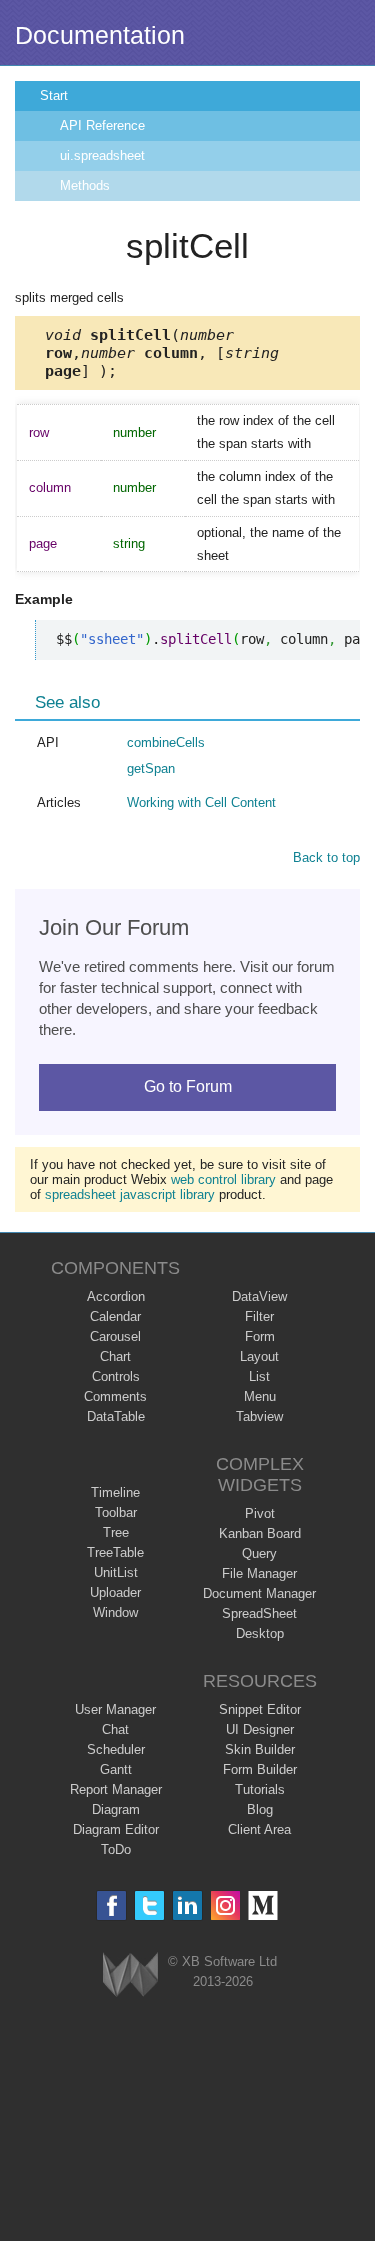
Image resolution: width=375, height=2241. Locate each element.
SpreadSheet (259, 1613)
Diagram (116, 1809)
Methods (85, 185)
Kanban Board (260, 1533)
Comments (115, 1396)
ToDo (116, 1849)
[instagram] (225, 1905)
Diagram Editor (116, 1829)
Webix (130, 1974)
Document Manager (259, 1593)
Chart (115, 1356)
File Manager (259, 1573)
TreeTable (115, 1552)
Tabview (259, 1416)
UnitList (116, 1572)
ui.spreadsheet (102, 155)
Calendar (115, 1316)
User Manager (115, 1709)
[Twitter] (149, 1905)
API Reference (102, 125)
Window (115, 1612)
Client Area (259, 1829)
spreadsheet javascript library (130, 1194)
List (259, 1376)
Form (260, 1336)
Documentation (100, 35)
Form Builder (260, 1769)
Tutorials (260, 1789)
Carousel (115, 1336)
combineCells (166, 742)
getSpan (151, 768)
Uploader (115, 1592)
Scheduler (116, 1749)
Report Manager (116, 1789)
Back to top (326, 857)
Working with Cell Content (201, 802)
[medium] (263, 1905)
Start (54, 95)
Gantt (116, 1769)
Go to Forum (188, 1086)
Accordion (116, 1296)
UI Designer (260, 1729)
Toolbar (116, 1512)
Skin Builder (260, 1749)
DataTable (116, 1416)
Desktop (260, 1633)
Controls (116, 1376)
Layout (259, 1356)
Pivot (260, 1513)
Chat (115, 1729)
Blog (260, 1809)
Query (259, 1553)
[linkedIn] (187, 1905)
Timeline (115, 1492)
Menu (260, 1396)
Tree (116, 1532)
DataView (259, 1296)
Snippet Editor (260, 1709)
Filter (259, 1316)
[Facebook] (111, 1905)
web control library (223, 1179)
